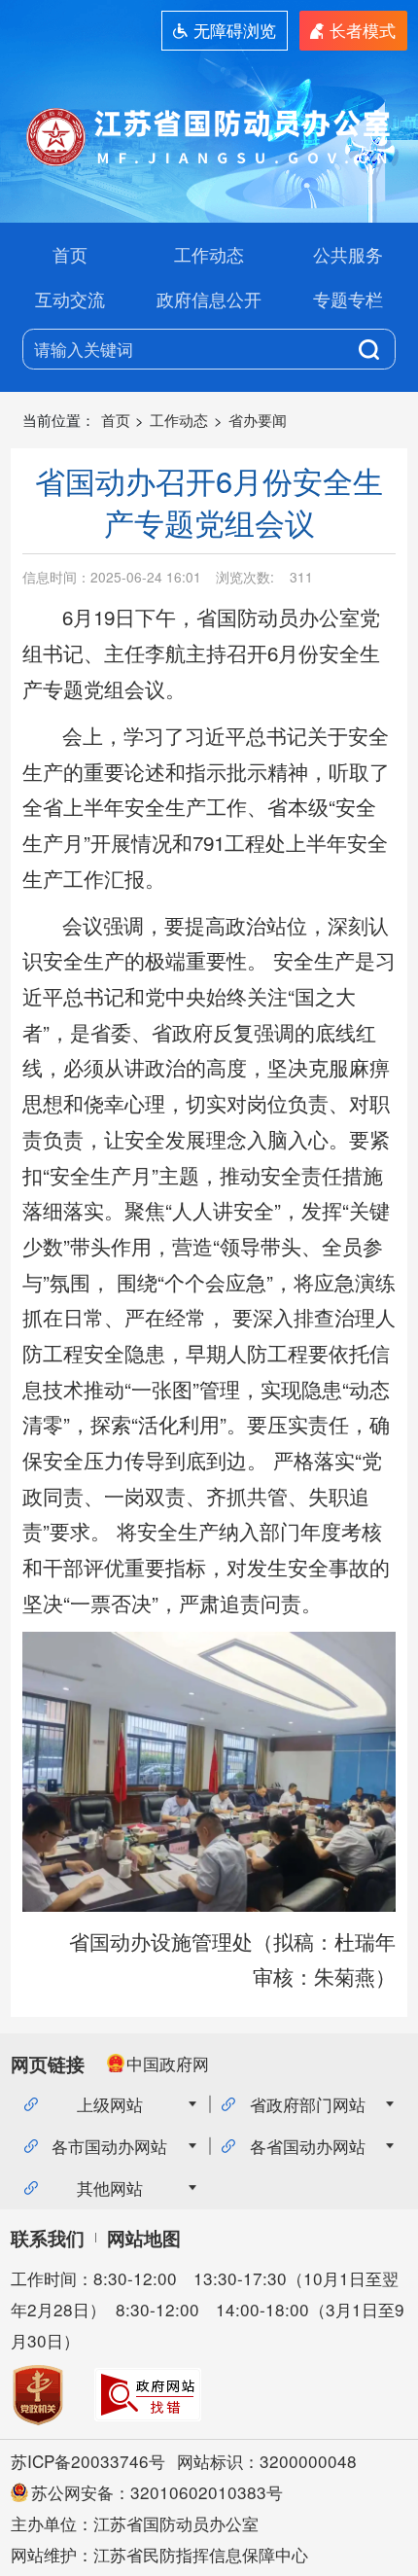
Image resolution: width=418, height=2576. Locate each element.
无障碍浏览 (235, 30)
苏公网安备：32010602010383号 (157, 2492)
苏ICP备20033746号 (88, 2461)
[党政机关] (38, 2395)
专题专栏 (348, 299)
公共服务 (348, 254)
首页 (70, 254)
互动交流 (70, 299)
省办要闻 (258, 420)
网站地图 (144, 2238)
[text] (195, 349)
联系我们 (48, 2238)
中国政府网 (168, 2063)
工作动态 (209, 254)
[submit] (369, 349)
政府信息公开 (209, 299)
